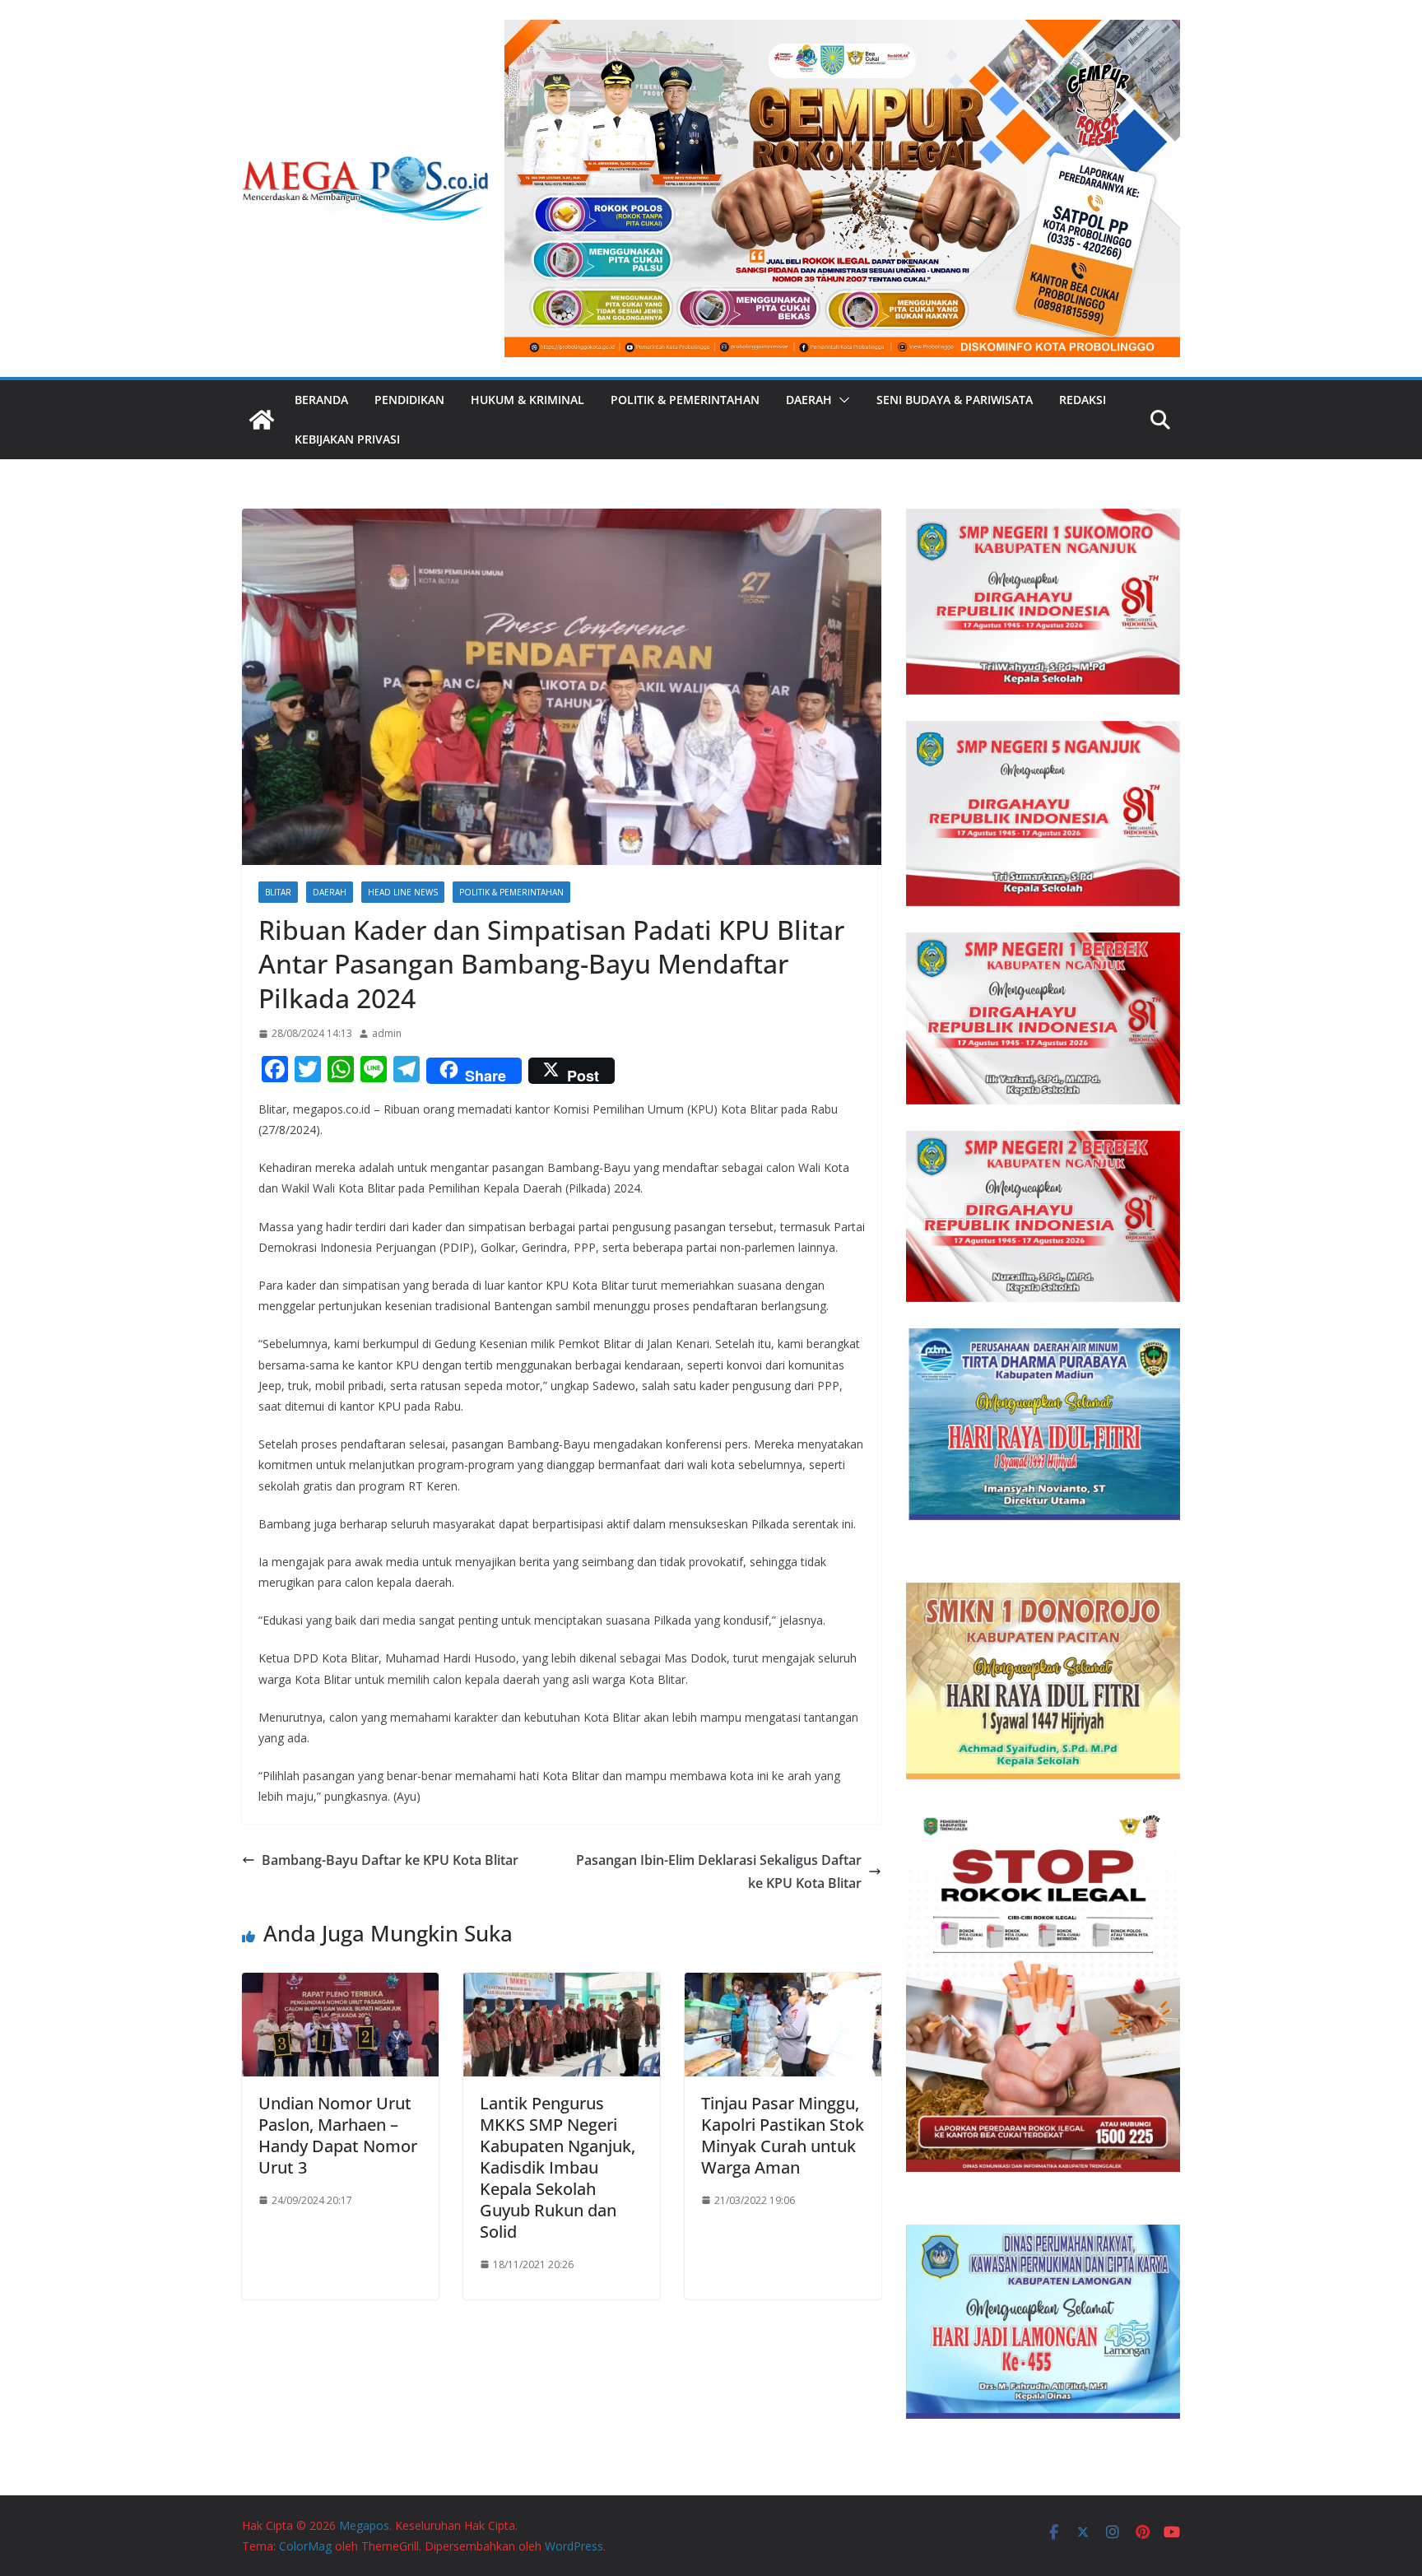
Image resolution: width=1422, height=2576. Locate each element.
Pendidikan (409, 400)
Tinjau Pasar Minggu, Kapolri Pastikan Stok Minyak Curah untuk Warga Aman (783, 2135)
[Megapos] (262, 420)
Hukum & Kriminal (527, 400)
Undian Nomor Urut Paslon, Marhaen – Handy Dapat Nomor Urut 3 (338, 2135)
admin (387, 1033)
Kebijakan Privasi (347, 439)
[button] (841, 400)
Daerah (809, 400)
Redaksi (1083, 400)
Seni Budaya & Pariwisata (955, 400)
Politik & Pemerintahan (685, 400)
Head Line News (403, 892)
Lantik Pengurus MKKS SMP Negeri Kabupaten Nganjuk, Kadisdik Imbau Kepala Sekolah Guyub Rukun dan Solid (558, 2167)
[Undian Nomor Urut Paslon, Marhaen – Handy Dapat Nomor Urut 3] (340, 1984)
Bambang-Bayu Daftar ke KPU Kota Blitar (390, 1860)
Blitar (278, 892)
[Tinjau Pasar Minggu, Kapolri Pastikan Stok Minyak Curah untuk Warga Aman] (783, 1984)
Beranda (321, 400)
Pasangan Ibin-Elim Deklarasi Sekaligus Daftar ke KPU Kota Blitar (719, 1872)
